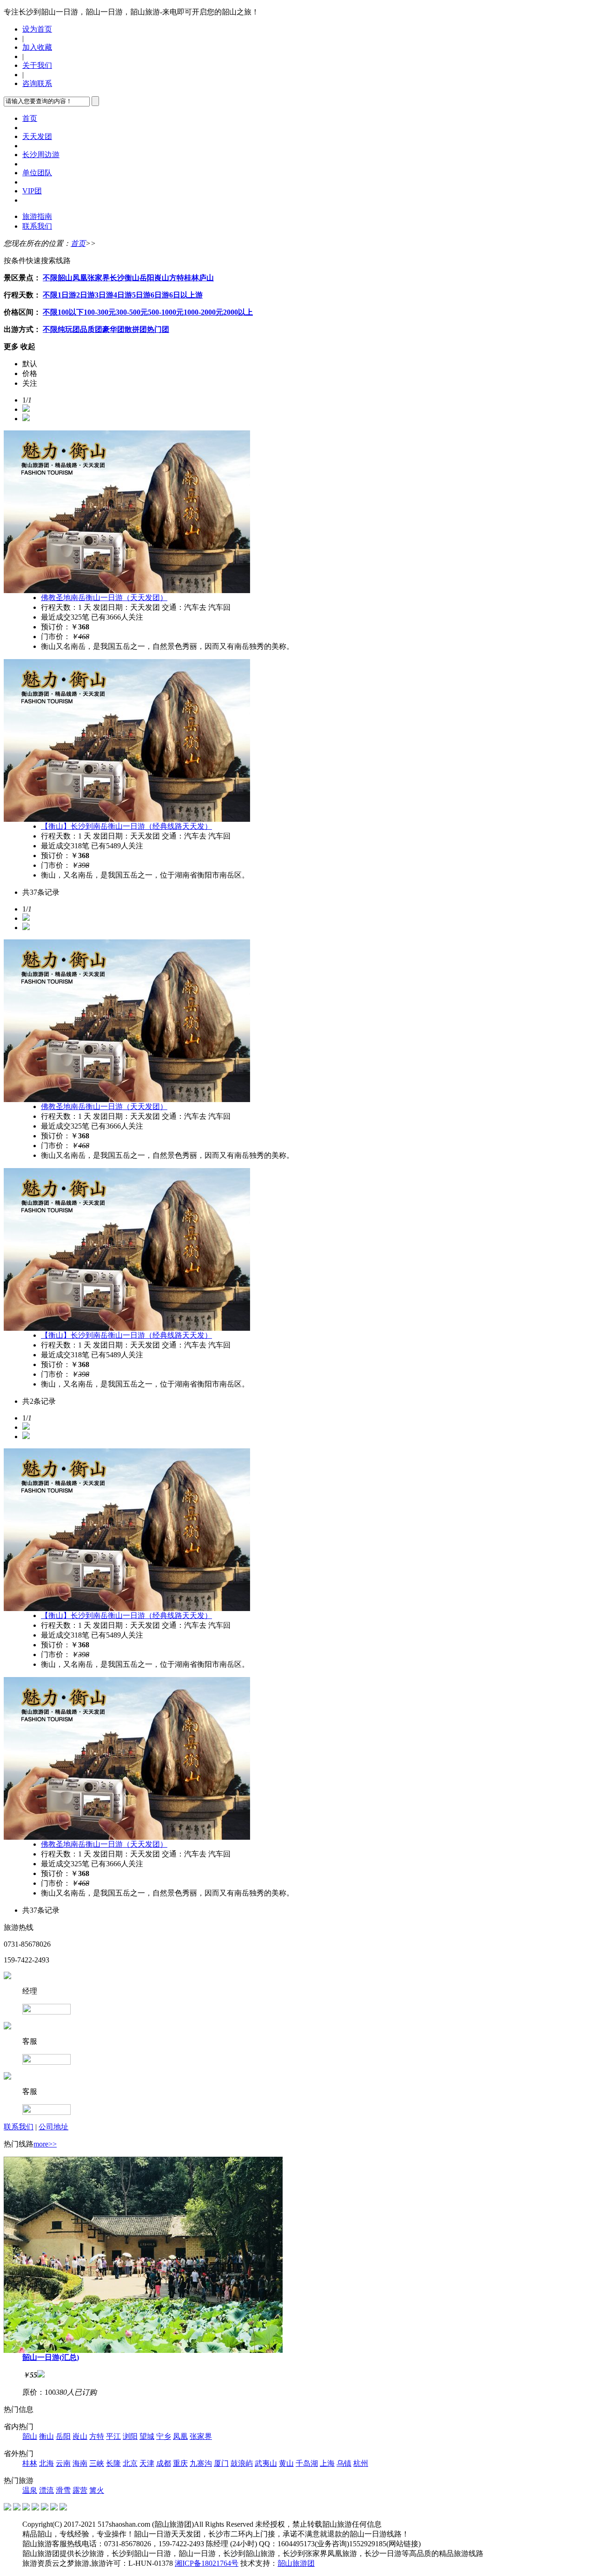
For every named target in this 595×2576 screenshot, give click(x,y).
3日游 (104, 295)
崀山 (162, 278)
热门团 (158, 329)
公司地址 (53, 2127)
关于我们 (37, 65)
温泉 (30, 2490)
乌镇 (344, 2463)
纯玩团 (69, 329)
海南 (80, 2463)
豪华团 (113, 329)
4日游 (123, 295)
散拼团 (136, 329)
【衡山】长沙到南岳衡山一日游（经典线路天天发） (126, 826)
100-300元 (100, 312)
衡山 (132, 278)
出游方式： (22, 329)
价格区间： (22, 312)
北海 (46, 2463)
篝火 (97, 2490)
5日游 (141, 295)
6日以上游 (186, 295)
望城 (147, 2436)
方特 (177, 278)
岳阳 (147, 278)
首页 (30, 118)
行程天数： (22, 295)
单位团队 (37, 173)
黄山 (286, 2463)
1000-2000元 (203, 312)
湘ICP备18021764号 (207, 2563)
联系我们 (37, 226)
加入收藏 (37, 47)
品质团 (91, 329)
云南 (63, 2463)
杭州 (361, 2463)
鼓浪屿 (242, 2463)
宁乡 (164, 2436)
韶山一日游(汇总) (51, 2357)
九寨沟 (201, 2463)
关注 (30, 383)
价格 (30, 373)
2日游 (86, 295)
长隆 (113, 2463)
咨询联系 (37, 83)
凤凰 (80, 278)
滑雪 (63, 2490)
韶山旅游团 (296, 2563)
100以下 (71, 312)
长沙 (117, 278)
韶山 (65, 278)
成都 (164, 2463)
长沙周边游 (41, 155)
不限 (50, 278)
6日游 (160, 295)
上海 (327, 2463)
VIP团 (32, 191)
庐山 (206, 278)
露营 (80, 2490)
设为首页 (37, 29)
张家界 (99, 278)
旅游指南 (37, 216)
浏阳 (130, 2436)
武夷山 (266, 2463)
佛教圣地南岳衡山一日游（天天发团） (104, 598)
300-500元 (132, 312)
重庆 (180, 2463)
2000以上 (238, 312)
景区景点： (22, 278)
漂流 (46, 2490)
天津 (147, 2463)
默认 (30, 364)
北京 (130, 2463)
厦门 (221, 2463)
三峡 (97, 2463)
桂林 (192, 278)
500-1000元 (166, 312)
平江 (113, 2436)
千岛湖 (307, 2463)
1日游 (67, 295)
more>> (45, 2144)
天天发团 (37, 136)
